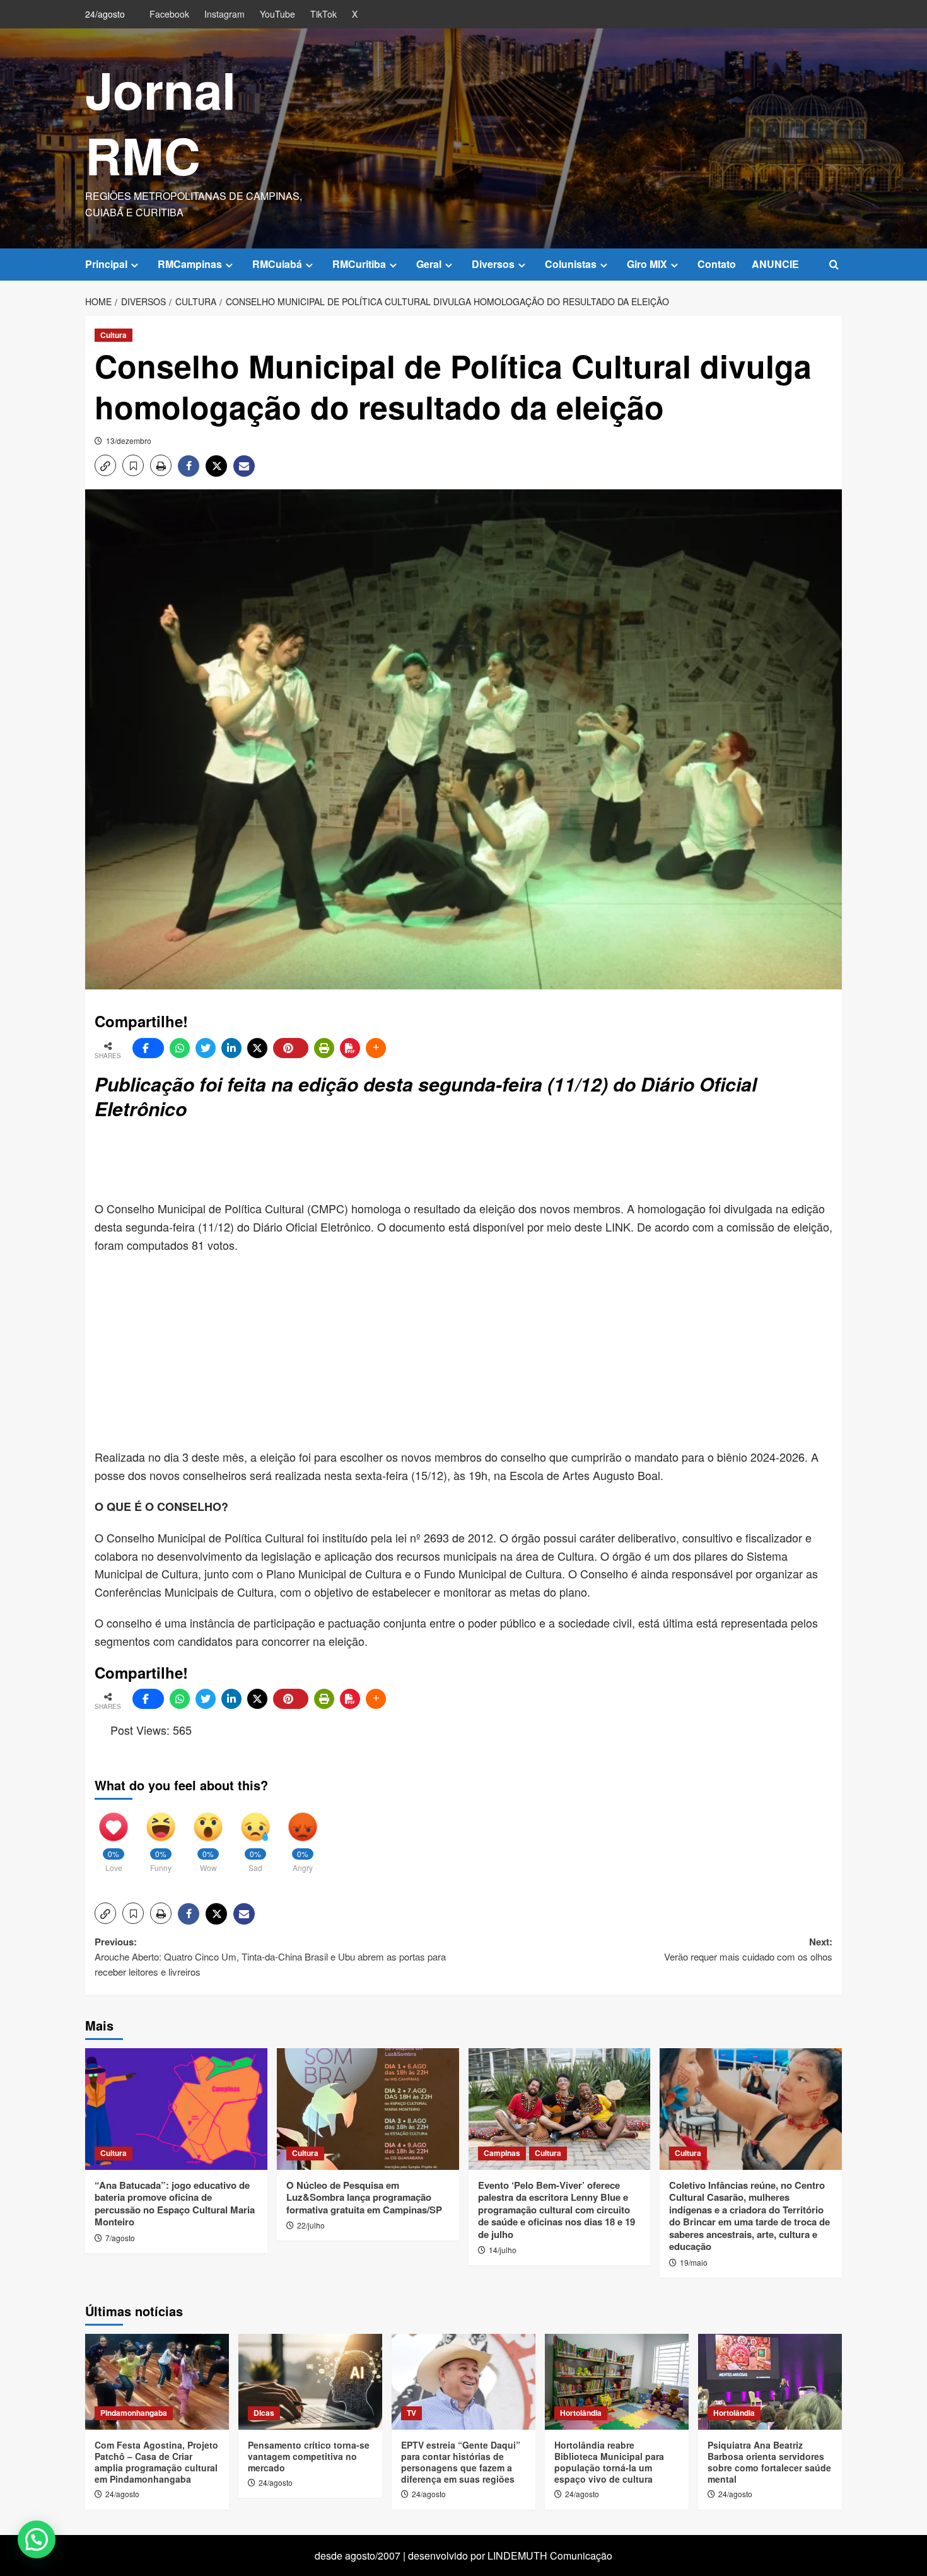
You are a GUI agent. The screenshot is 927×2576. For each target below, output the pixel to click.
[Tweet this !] (206, 1048)
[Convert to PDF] (350, 1048)
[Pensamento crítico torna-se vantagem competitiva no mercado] (310, 2382)
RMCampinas (190, 264)
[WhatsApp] (180, 1048)
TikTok (324, 14)
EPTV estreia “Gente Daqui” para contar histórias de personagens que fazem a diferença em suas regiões (461, 2462)
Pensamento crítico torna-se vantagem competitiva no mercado (309, 2456)
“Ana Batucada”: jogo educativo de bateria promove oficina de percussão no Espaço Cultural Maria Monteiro (175, 2204)
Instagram (224, 14)
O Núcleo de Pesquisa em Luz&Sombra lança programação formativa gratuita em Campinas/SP (364, 2197)
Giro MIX (647, 264)
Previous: (270, 1956)
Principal (106, 264)
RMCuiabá (277, 264)
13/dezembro (129, 440)
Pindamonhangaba (134, 2413)
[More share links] (376, 1048)
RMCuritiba (359, 264)
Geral (429, 264)
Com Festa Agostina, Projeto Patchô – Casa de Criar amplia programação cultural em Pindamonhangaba (156, 2462)
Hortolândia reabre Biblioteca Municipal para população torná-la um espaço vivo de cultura (609, 2462)
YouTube (277, 14)
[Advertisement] (400, 1162)
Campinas (502, 2153)
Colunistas (571, 264)
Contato (717, 264)
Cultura (114, 335)
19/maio (694, 2262)
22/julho (311, 2225)
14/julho (503, 2250)
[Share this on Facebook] (148, 1048)
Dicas (264, 2413)
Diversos (493, 264)
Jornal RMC (160, 122)
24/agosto (122, 2494)
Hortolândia (581, 2413)
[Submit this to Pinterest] (291, 1048)
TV (411, 2413)
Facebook (169, 14)
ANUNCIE (775, 264)
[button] (834, 265)
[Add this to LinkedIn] (231, 1048)
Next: (748, 1949)
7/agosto (120, 2238)
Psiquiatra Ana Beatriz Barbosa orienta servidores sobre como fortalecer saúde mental (769, 2462)
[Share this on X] (257, 1048)
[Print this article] (324, 1048)
